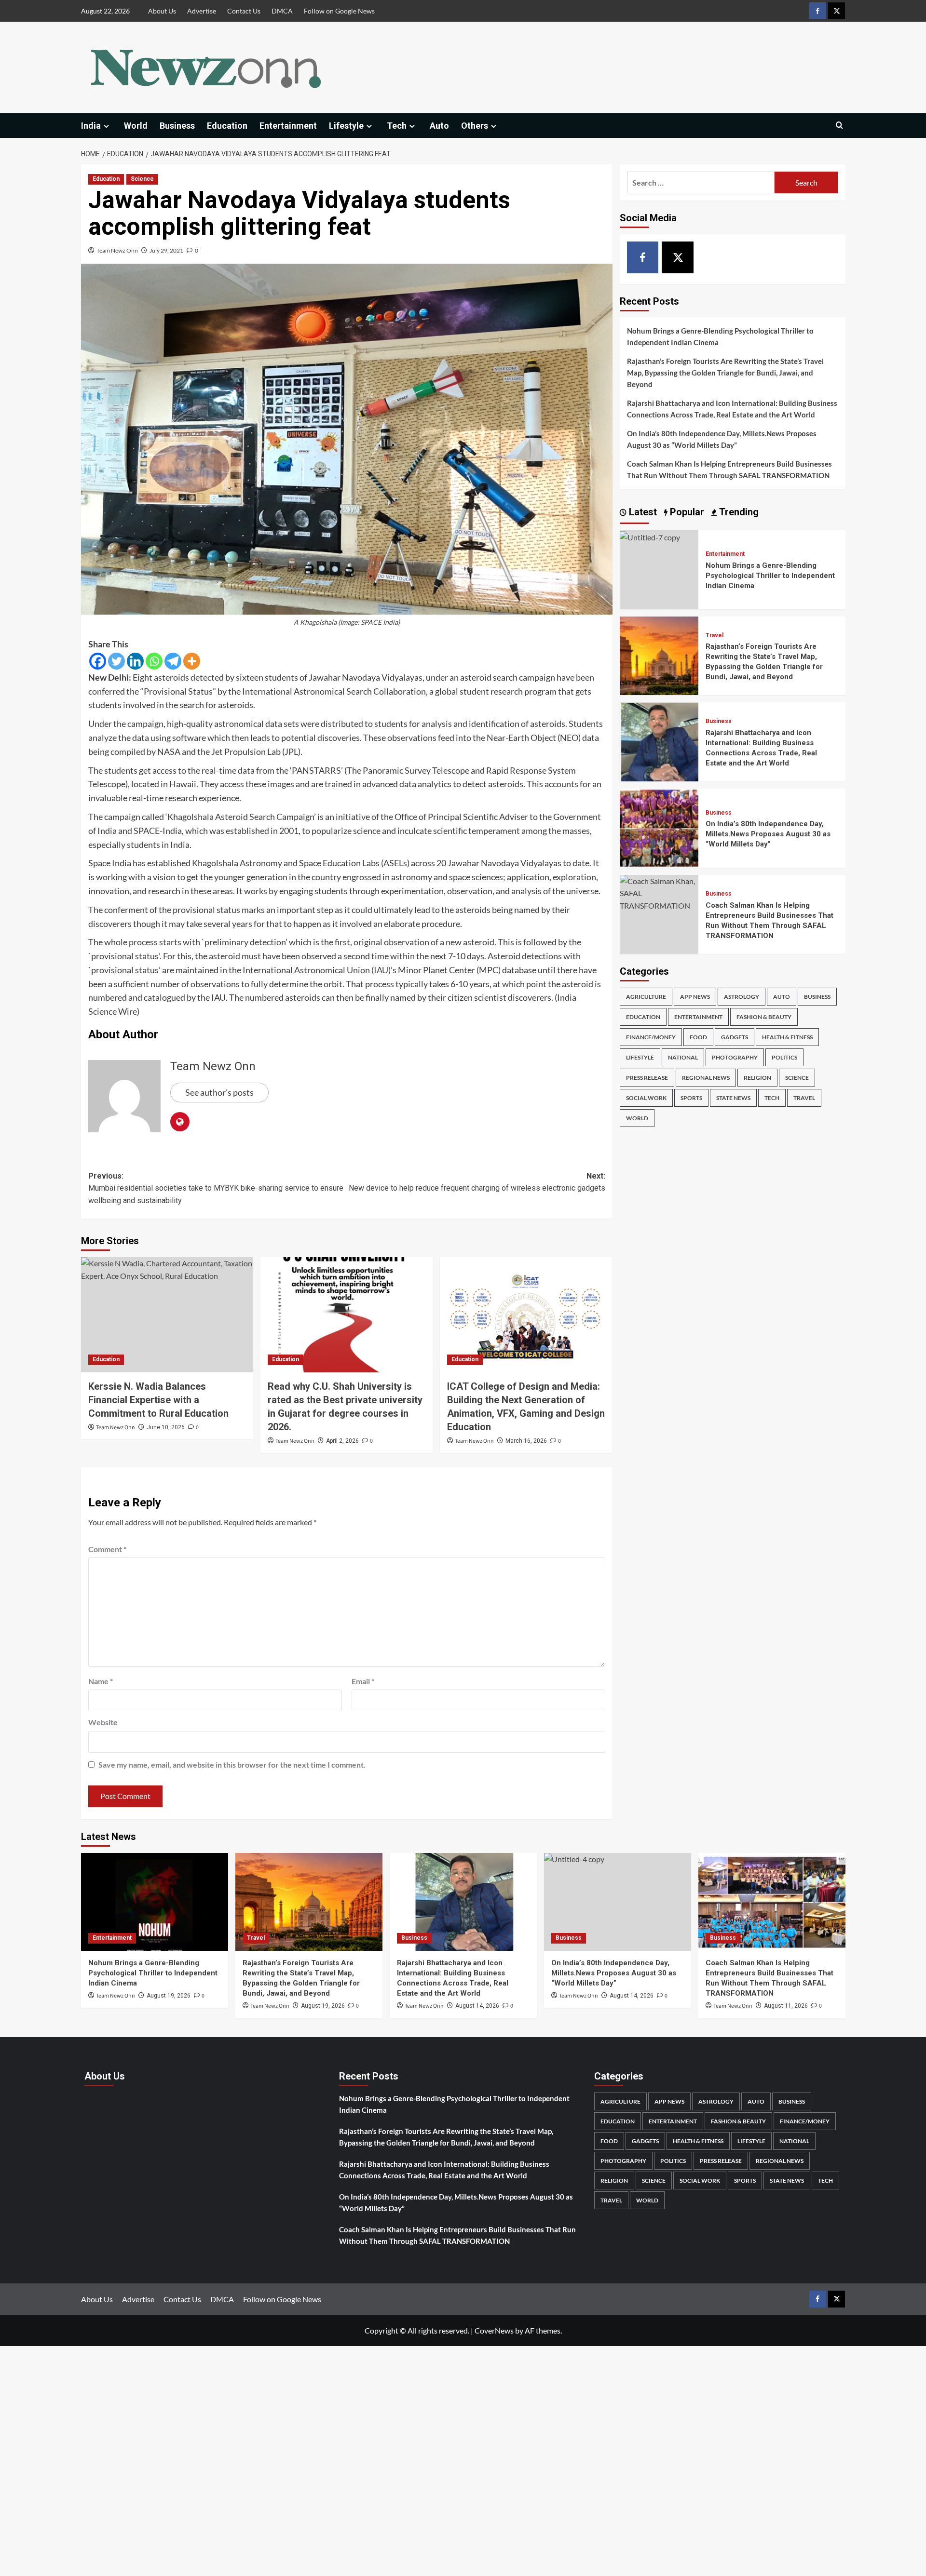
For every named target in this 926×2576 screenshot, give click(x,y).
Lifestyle (346, 126)
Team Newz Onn (117, 250)
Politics (784, 1057)
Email (363, 1681)
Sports (691, 1098)
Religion (757, 1078)
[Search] (839, 126)
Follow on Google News (339, 11)
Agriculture (646, 997)
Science (142, 179)
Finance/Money (651, 1037)
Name (101, 1681)
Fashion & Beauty (764, 1017)
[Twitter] (116, 661)
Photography (735, 1057)
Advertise (202, 11)
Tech (397, 126)
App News (695, 997)
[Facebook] (98, 661)
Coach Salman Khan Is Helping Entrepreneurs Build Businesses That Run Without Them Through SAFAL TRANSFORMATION (729, 470)
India (91, 126)
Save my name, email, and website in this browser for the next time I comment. (232, 1764)
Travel (715, 635)
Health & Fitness (787, 1037)
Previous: (216, 1188)
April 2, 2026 (342, 1441)
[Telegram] (173, 661)
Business (177, 126)
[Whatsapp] (154, 661)
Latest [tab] (642, 512)
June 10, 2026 (166, 1427)
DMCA (282, 11)
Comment (107, 1549)
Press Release (647, 1078)
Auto (439, 126)
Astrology (742, 997)
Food (698, 1037)
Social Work (646, 1098)
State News (733, 1098)
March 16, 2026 (526, 1441)
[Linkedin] (135, 661)
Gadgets (735, 1037)
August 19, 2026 (169, 1996)
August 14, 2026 (477, 2006)
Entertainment (288, 126)
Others (475, 126)
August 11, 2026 (786, 2006)
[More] (192, 661)
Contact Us (244, 11)
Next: (477, 1182)
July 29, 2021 (166, 250)
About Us (162, 11)
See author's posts (219, 1092)
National (683, 1057)
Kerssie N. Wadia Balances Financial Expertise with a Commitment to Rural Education (158, 1400)
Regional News (706, 1078)
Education (227, 126)
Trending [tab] (738, 512)
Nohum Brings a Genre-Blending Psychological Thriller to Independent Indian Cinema (720, 336)
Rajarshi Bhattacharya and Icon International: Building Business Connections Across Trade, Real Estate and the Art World (732, 409)
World (136, 126)
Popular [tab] (686, 512)
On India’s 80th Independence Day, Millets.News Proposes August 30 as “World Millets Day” (722, 439)
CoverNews (494, 2330)
